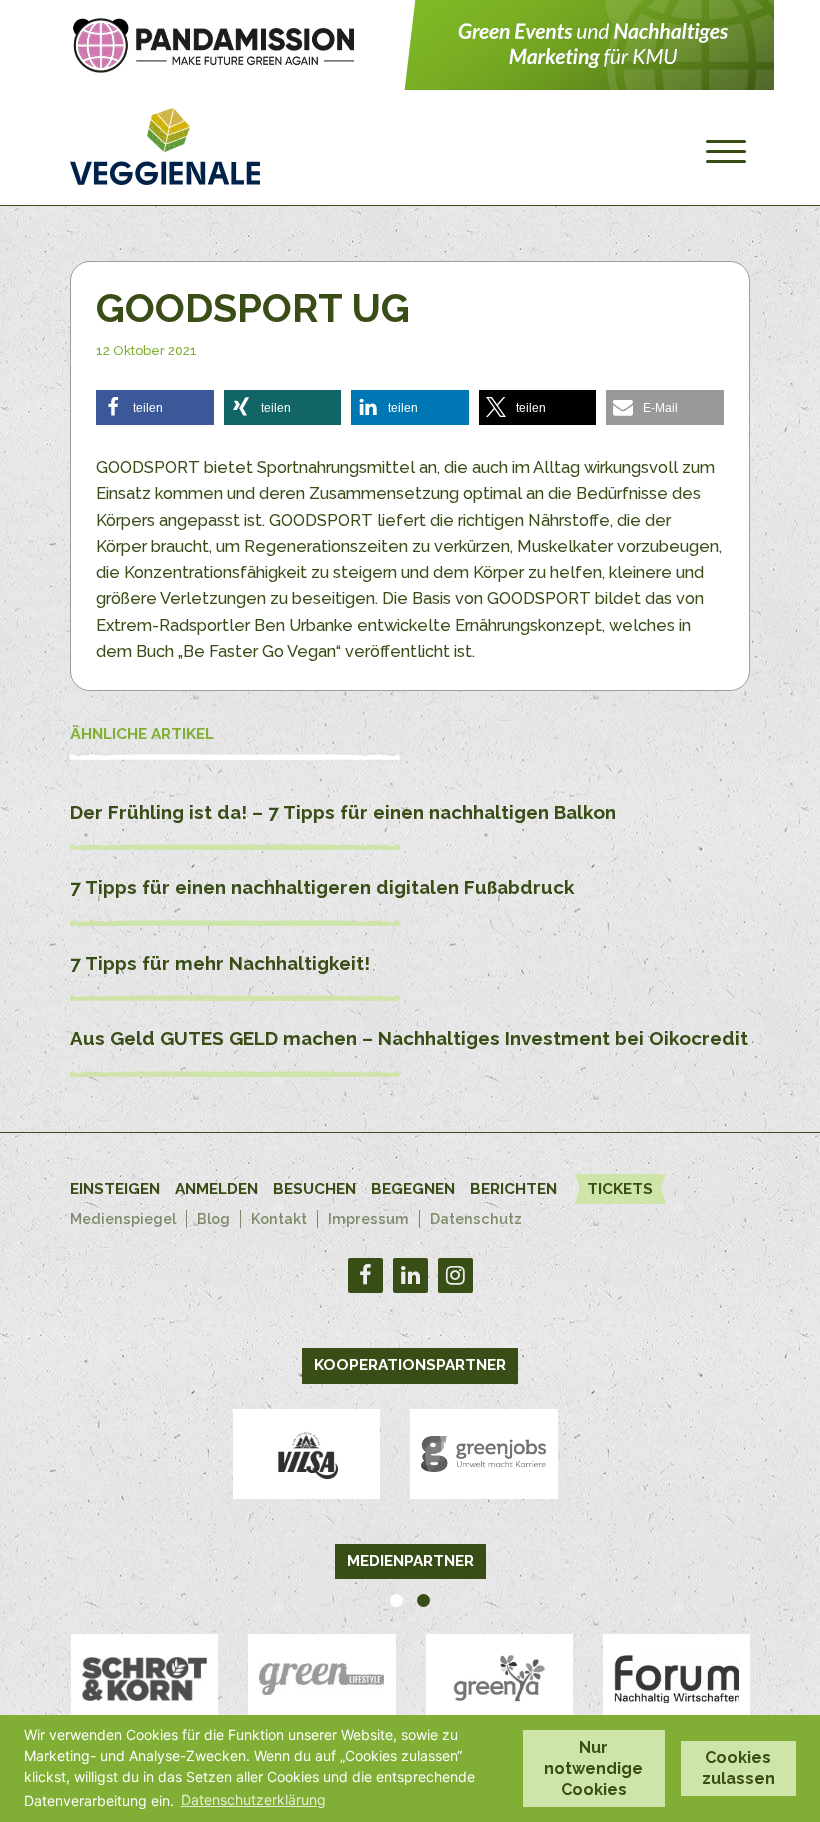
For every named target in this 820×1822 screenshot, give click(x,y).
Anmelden (216, 1189)
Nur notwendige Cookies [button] (593, 1768)
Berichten (513, 1189)
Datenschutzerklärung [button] (253, 1799)
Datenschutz (476, 1218)
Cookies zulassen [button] (738, 1768)
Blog (213, 1218)
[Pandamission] (410, 84)
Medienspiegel (123, 1218)
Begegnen (413, 1189)
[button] (155, 407)
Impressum (368, 1218)
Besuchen (314, 1189)
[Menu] (726, 152)
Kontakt (279, 1218)
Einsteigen (115, 1189)
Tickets (620, 1189)
